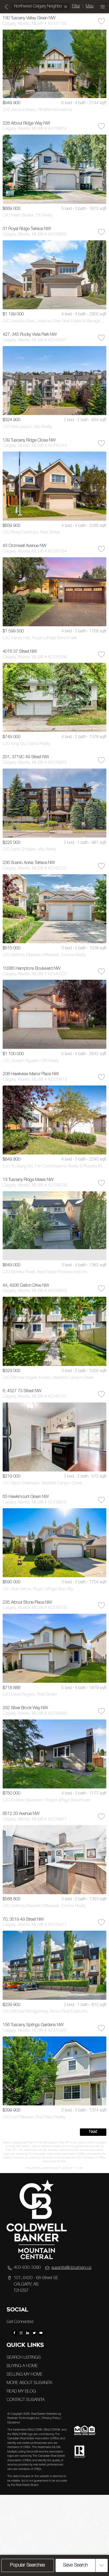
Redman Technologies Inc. (24, 2418)
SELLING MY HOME (25, 2375)
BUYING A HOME (22, 2366)
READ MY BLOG (21, 2392)
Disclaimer (14, 2423)
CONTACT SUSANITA (26, 2400)
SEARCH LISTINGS (24, 2358)
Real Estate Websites (45, 2414)
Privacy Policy (51, 2418)
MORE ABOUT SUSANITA (29, 2383)
